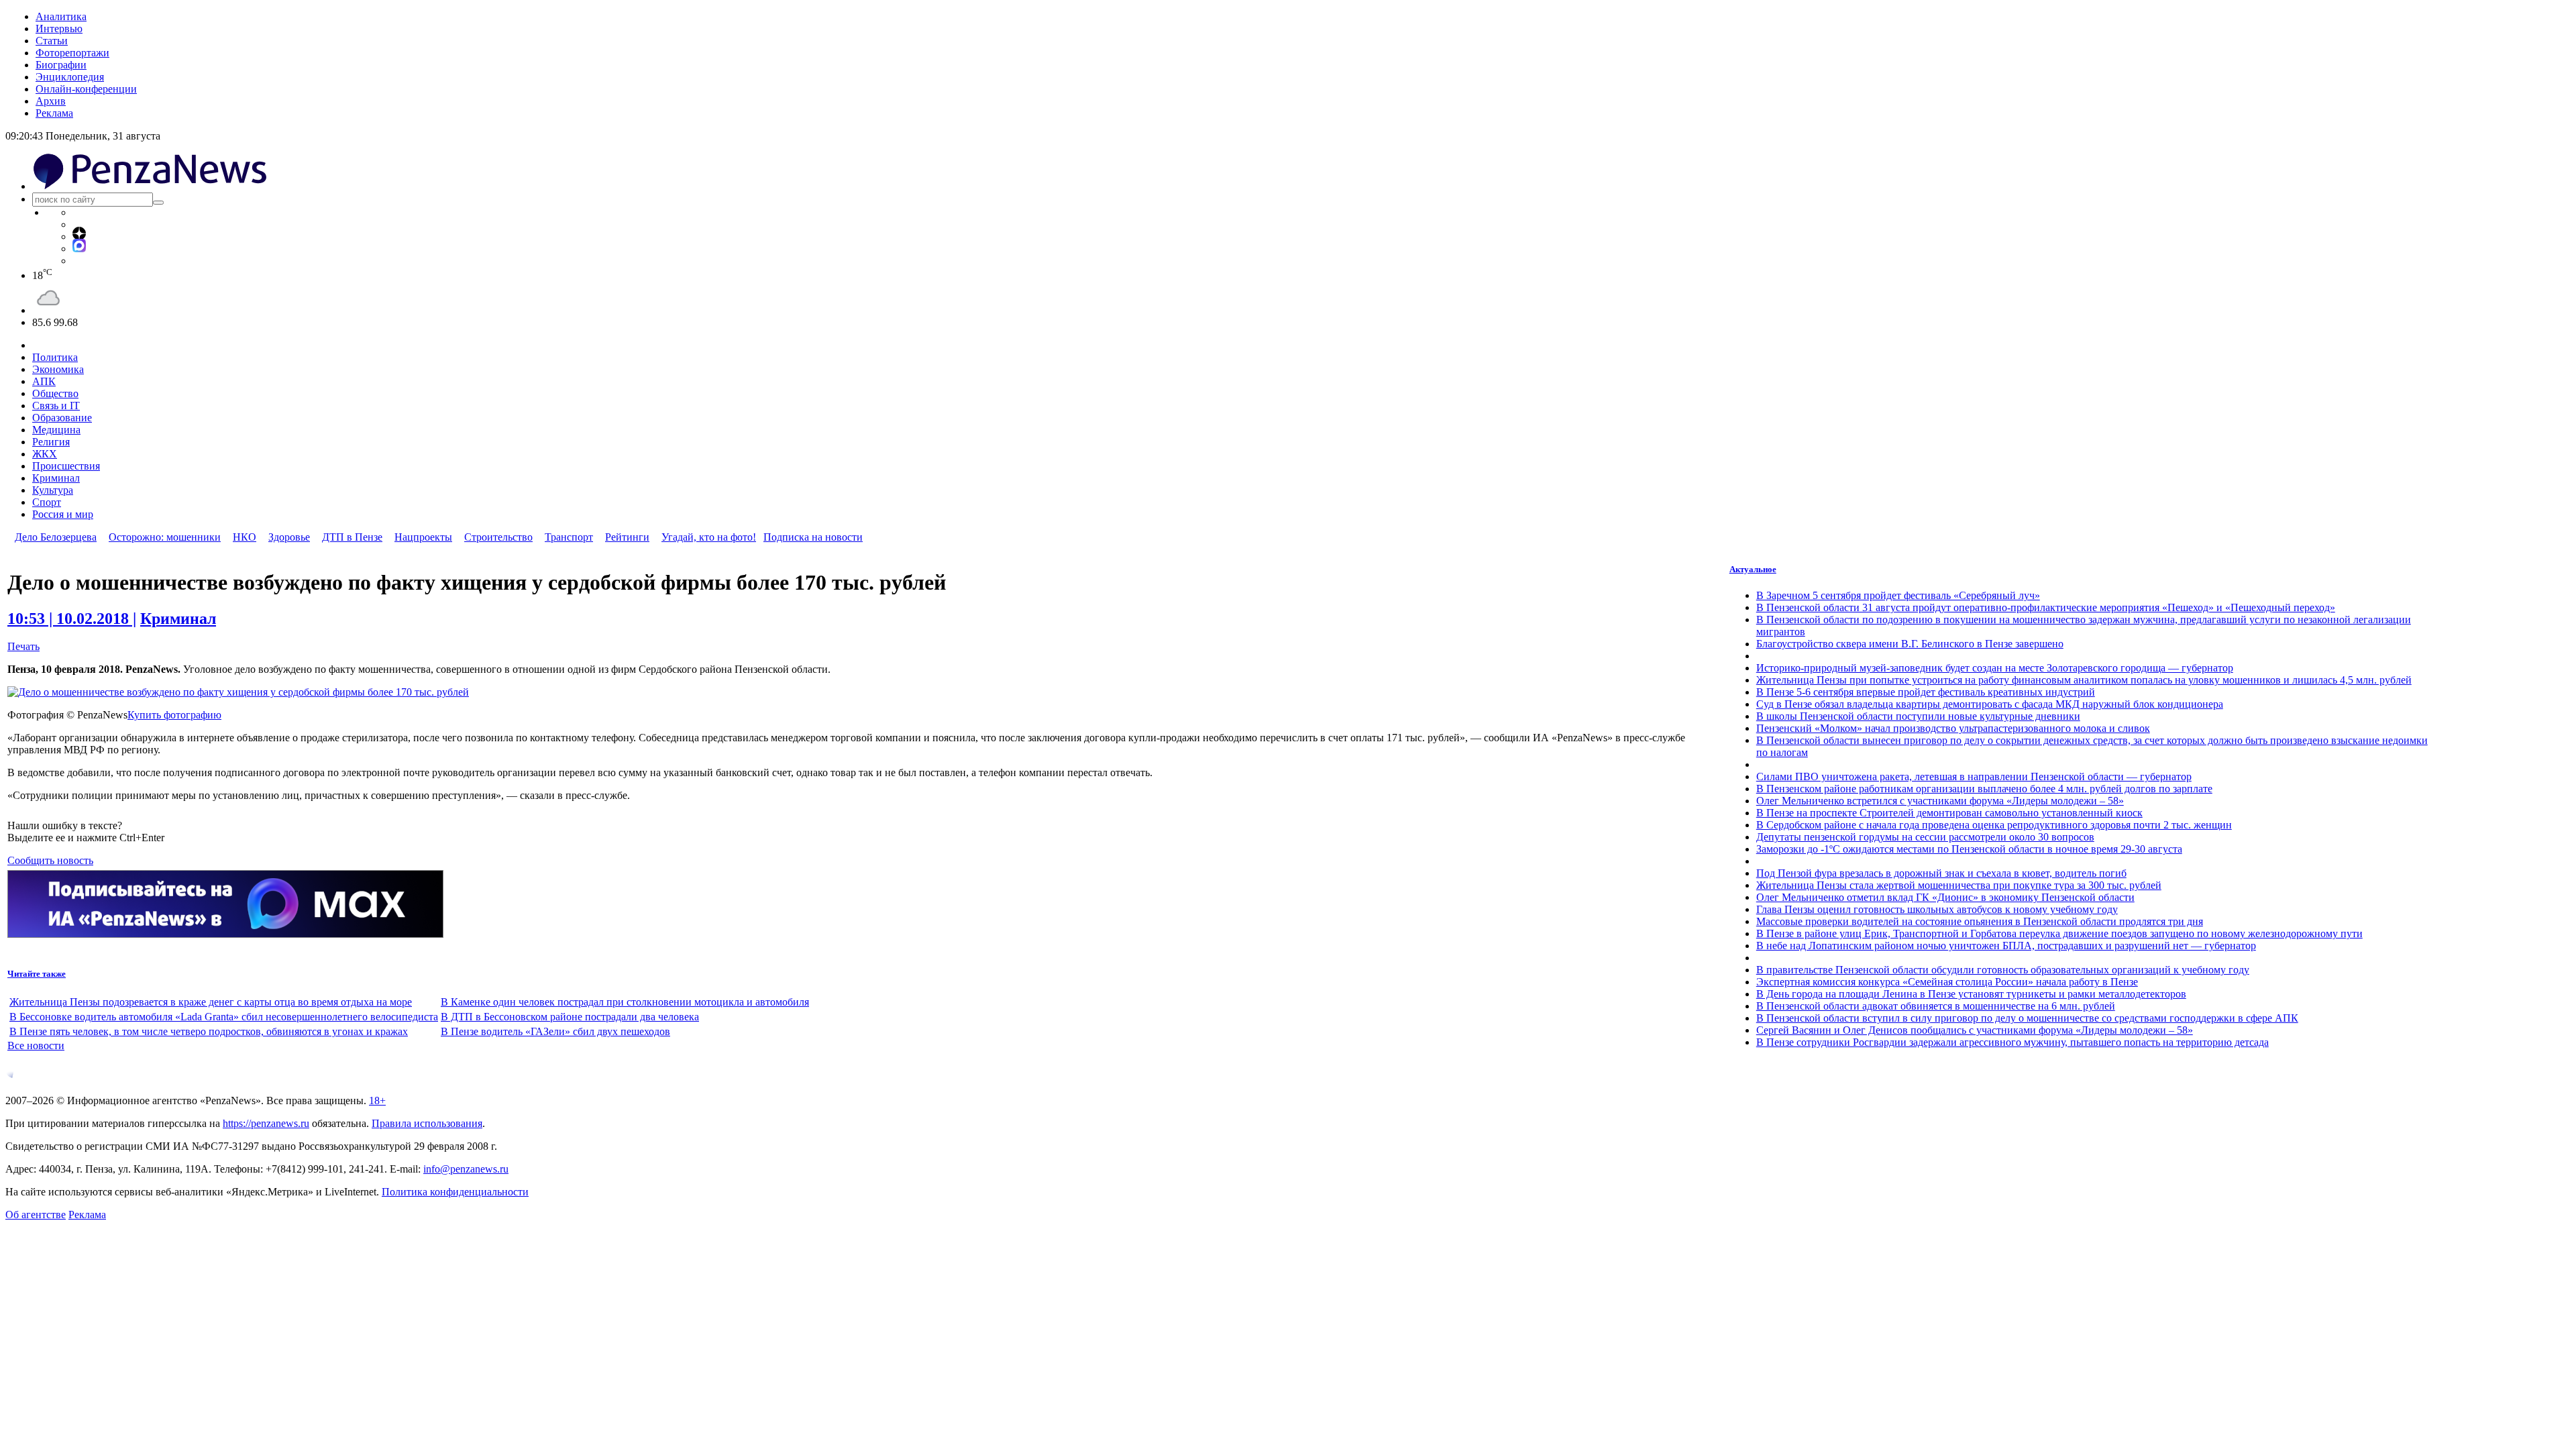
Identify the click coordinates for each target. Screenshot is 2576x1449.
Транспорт (569, 537)
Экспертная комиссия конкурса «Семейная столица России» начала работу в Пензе (1947, 982)
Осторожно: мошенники (165, 537)
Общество (55, 393)
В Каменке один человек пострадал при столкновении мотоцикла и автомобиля (625, 1002)
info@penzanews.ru (466, 1169)
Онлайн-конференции (86, 89)
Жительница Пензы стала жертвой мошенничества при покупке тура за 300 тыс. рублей (1959, 885)
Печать (23, 646)
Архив (51, 101)
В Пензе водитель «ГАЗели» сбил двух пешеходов (555, 1031)
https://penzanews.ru (266, 1123)
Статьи (52, 41)
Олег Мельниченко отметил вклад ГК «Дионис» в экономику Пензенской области (1945, 897)
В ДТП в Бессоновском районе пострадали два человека (570, 1017)
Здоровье (289, 537)
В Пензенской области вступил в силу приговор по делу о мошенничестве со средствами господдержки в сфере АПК (2027, 1018)
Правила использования (427, 1123)
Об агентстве (36, 1215)
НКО (245, 537)
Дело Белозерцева (56, 537)
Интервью (59, 29)
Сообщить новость (50, 860)
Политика (55, 357)
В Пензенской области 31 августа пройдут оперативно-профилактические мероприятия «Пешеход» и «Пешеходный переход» (2046, 607)
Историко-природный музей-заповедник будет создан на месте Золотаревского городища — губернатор (1995, 668)
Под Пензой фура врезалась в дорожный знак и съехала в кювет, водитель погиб (1941, 873)
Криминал (56, 478)
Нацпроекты (423, 537)
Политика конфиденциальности (455, 1192)
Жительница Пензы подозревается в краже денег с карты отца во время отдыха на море (211, 1002)
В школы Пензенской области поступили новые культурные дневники (1918, 716)
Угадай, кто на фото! (709, 537)
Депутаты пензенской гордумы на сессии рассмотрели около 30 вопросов (1925, 837)
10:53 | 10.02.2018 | (72, 619)
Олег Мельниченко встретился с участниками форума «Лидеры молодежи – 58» (1940, 801)
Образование (62, 418)
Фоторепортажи (72, 53)
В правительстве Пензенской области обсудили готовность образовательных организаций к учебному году (2003, 970)
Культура (53, 490)
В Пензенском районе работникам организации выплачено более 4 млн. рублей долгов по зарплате (1984, 789)
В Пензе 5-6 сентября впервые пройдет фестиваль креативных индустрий (1926, 692)
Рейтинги (627, 537)
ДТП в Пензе (352, 537)
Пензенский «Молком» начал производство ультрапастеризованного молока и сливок (1953, 728)
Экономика (58, 369)
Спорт (47, 502)
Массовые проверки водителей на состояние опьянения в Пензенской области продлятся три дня (1980, 921)
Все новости (36, 1045)
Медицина (56, 430)
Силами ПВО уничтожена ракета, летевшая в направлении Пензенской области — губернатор (1974, 776)
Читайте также (37, 974)
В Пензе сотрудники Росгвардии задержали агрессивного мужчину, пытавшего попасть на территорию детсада (2012, 1042)
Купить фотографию (174, 715)
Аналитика (61, 16)
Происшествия (66, 466)
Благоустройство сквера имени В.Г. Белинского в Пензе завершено (1910, 644)
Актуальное (1753, 569)
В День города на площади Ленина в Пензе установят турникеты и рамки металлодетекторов (1971, 994)
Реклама (54, 113)
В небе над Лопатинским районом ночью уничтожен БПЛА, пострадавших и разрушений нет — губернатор (2006, 946)
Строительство (498, 537)
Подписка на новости (813, 537)
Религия (51, 442)
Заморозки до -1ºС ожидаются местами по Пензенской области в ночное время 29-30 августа (1969, 849)
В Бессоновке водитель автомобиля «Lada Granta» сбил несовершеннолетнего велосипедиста (224, 1017)
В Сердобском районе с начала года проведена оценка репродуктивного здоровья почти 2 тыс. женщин (1994, 825)
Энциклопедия (70, 77)
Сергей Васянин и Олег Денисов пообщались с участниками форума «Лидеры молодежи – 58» (1975, 1030)
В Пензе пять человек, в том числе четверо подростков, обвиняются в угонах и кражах (209, 1031)
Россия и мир (63, 514)
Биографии (61, 65)
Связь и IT (56, 406)
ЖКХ (45, 454)
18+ (377, 1101)
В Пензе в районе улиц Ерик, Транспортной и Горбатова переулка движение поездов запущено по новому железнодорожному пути (2059, 933)
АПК (44, 381)
